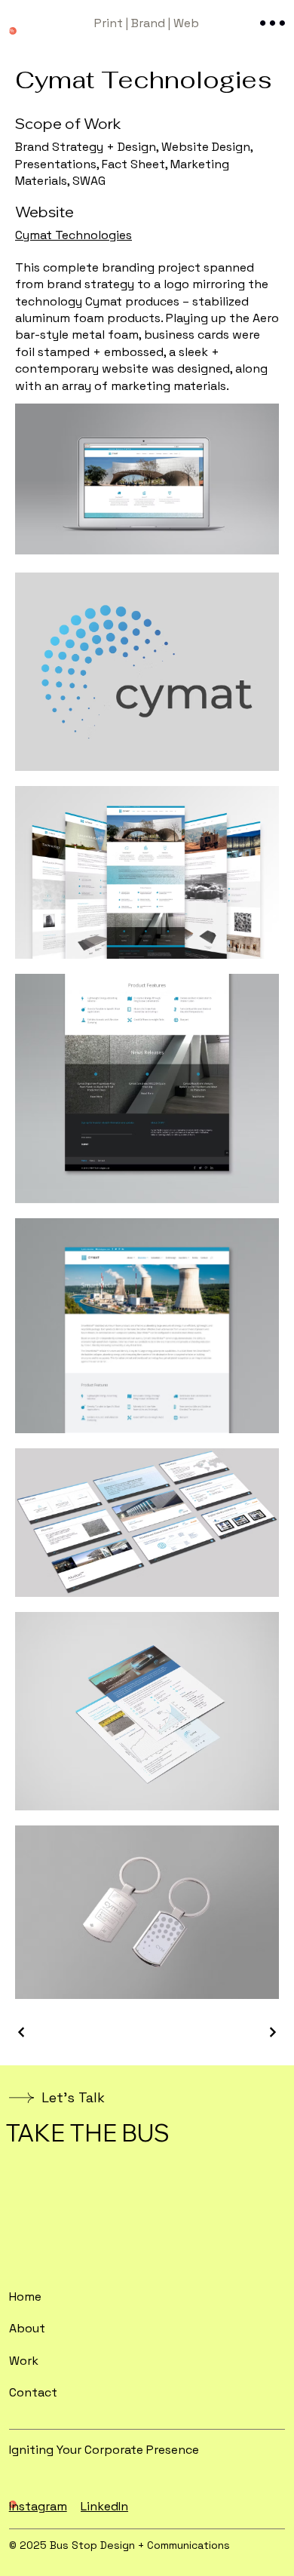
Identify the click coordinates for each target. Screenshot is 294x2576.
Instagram (38, 2506)
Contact (33, 2392)
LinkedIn (104, 2506)
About (27, 2328)
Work (24, 2361)
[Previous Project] (22, 2032)
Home (25, 2297)
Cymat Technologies (73, 235)
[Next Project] (272, 2032)
